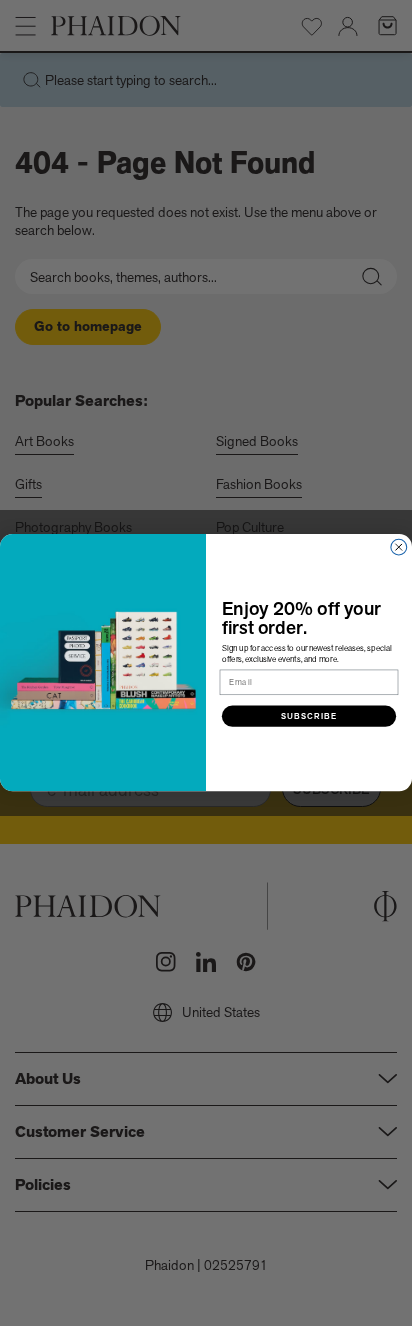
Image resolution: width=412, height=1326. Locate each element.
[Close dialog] (399, 548)
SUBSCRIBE (309, 716)
